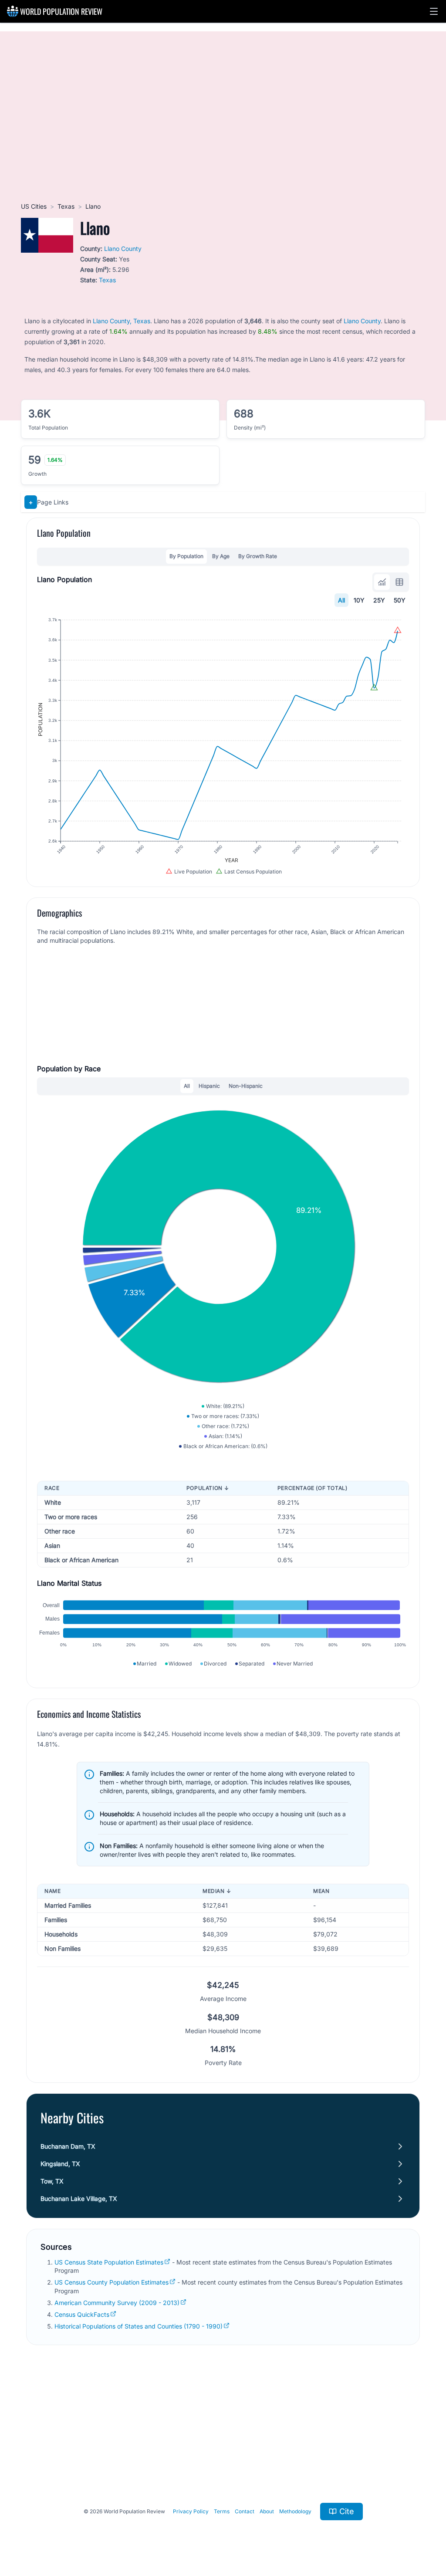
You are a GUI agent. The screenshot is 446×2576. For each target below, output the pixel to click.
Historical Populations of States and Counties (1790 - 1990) (139, 2326)
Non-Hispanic (246, 1086)
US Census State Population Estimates (109, 2262)
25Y (379, 600)
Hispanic (209, 1086)
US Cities (34, 206)
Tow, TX (52, 2181)
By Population (186, 556)
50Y (400, 600)
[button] (434, 11)
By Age (221, 556)
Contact (245, 2511)
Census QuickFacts (82, 2314)
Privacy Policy (191, 2511)
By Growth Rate (258, 556)
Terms (222, 2511)
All (341, 600)
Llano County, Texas (122, 321)
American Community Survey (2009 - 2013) (117, 2303)
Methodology (295, 2511)
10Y (359, 600)
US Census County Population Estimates (111, 2282)
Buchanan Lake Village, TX (79, 2199)
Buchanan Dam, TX (68, 2146)
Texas (66, 206)
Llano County (123, 249)
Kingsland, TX (60, 2164)
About (267, 2511)
